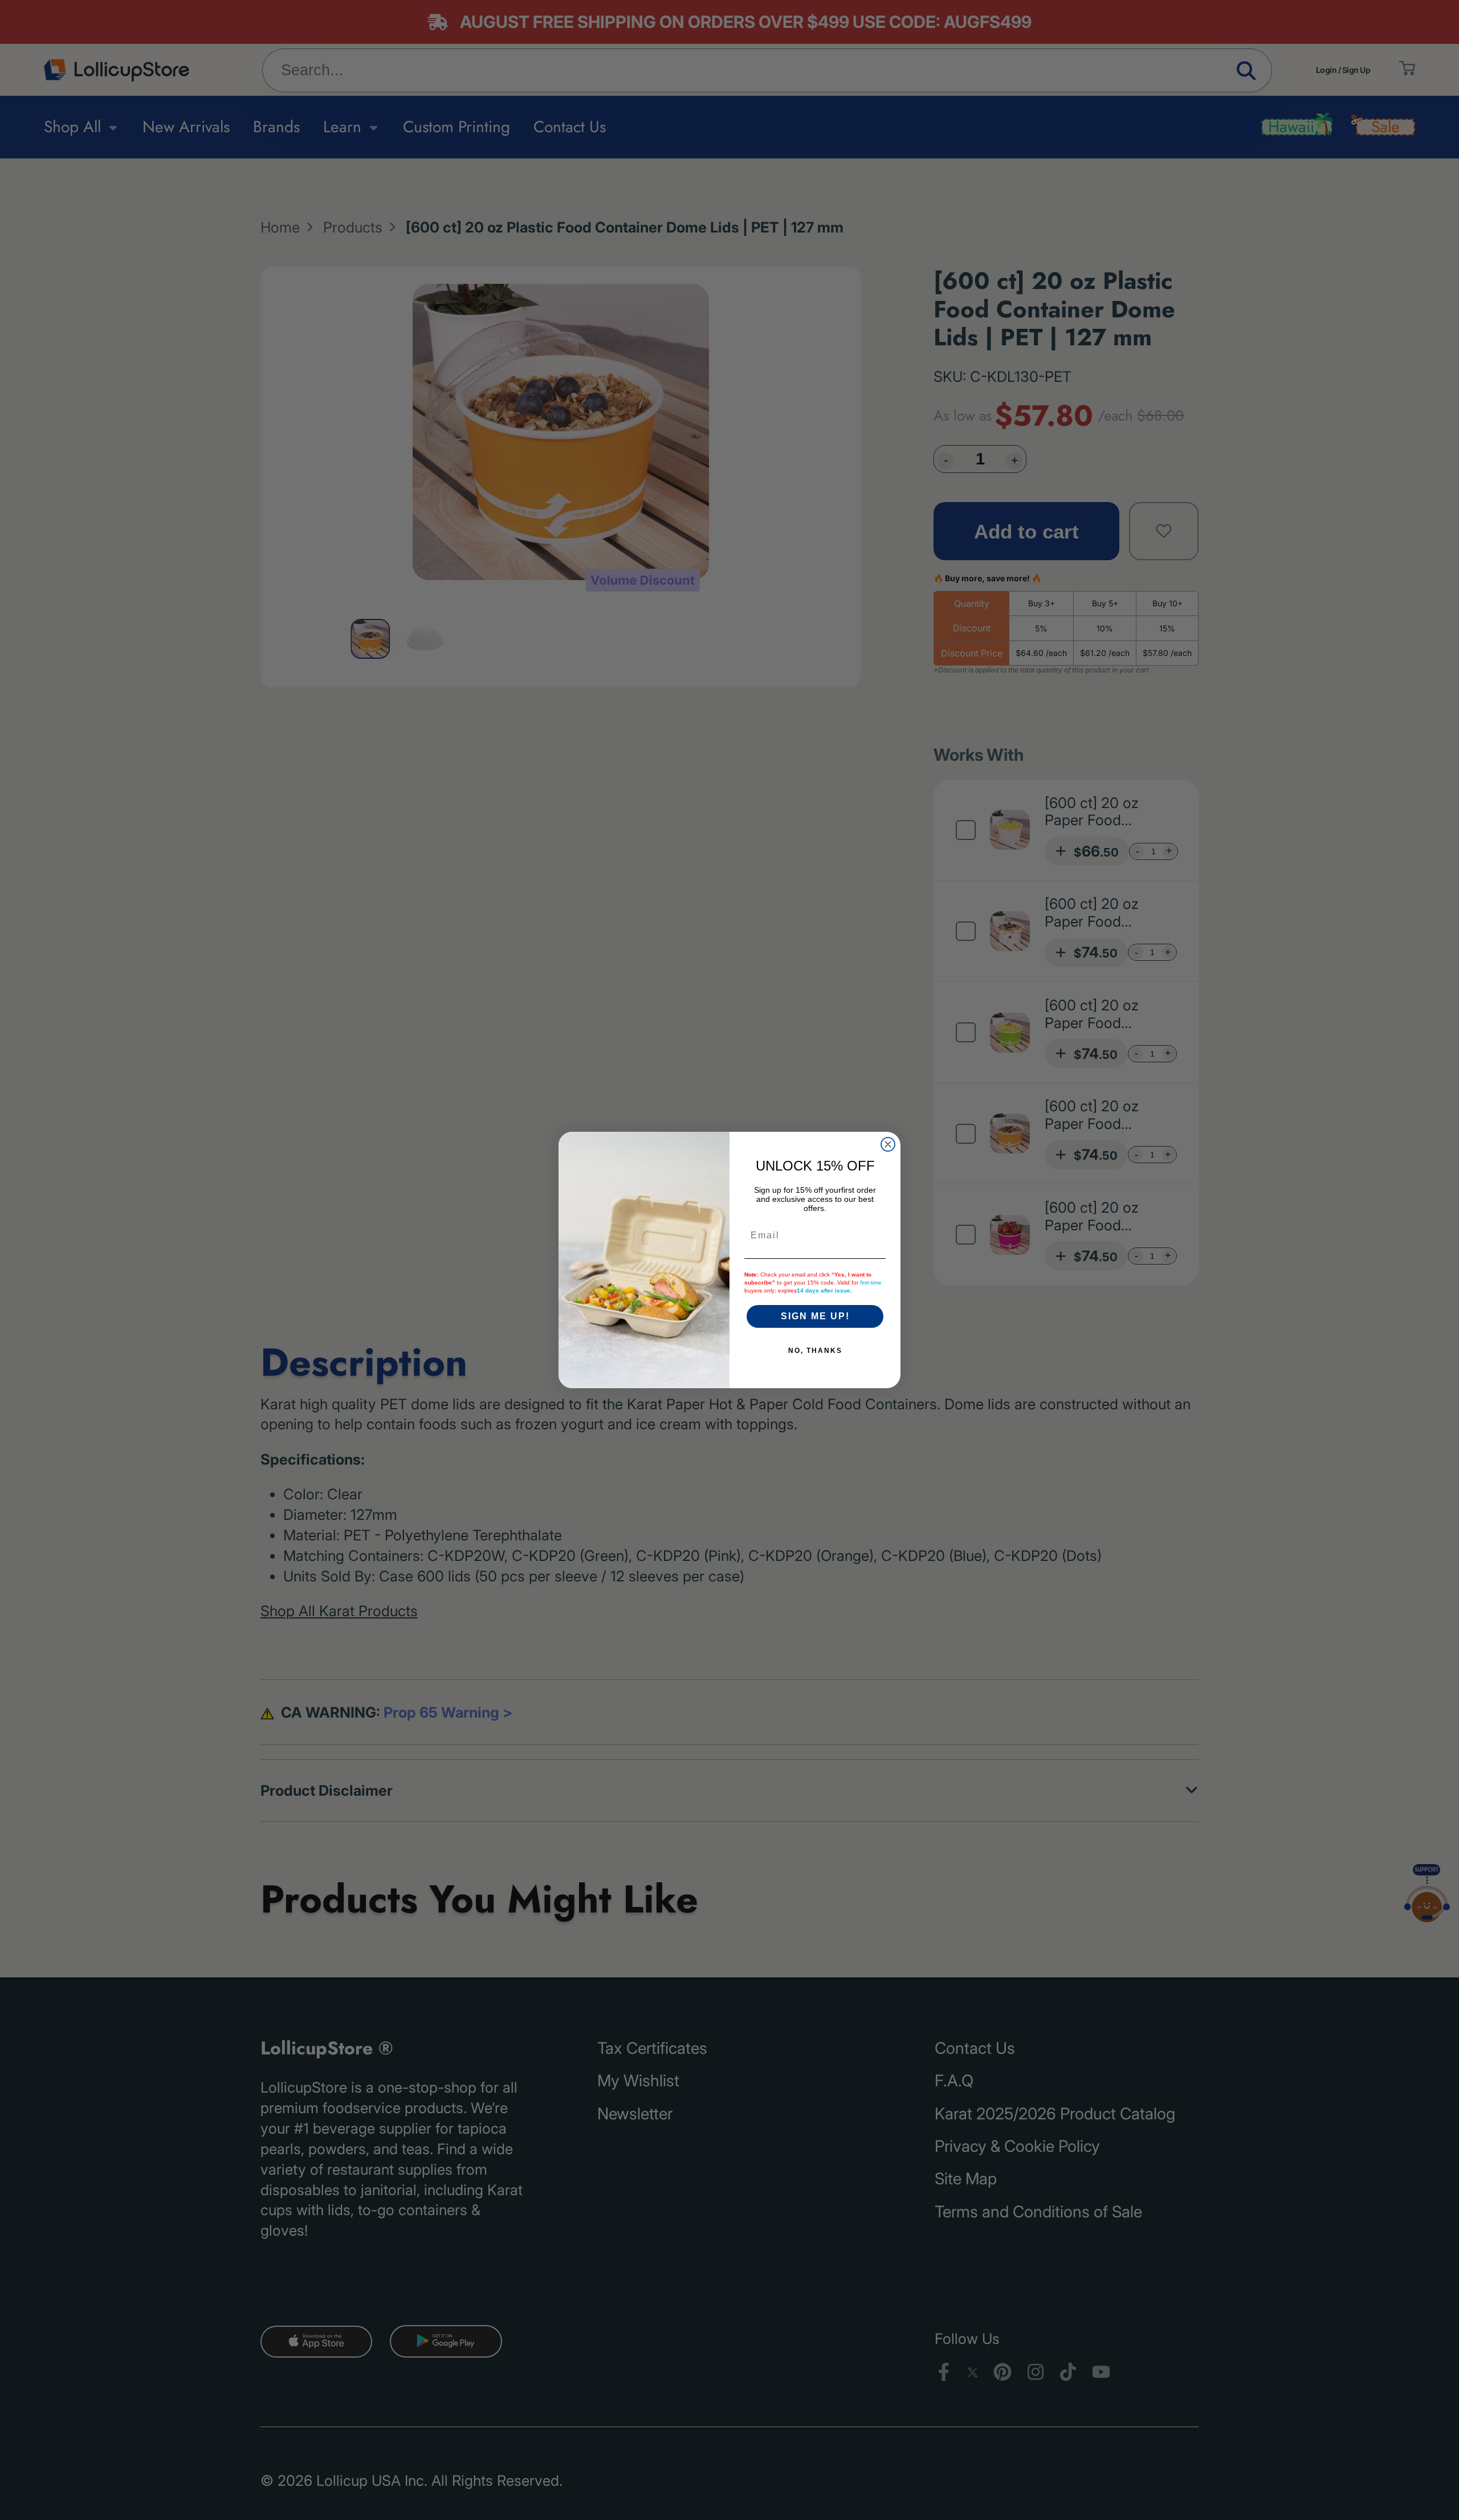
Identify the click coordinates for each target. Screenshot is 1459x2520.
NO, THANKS (815, 1351)
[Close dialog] (888, 1144)
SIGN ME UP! (815, 1316)
